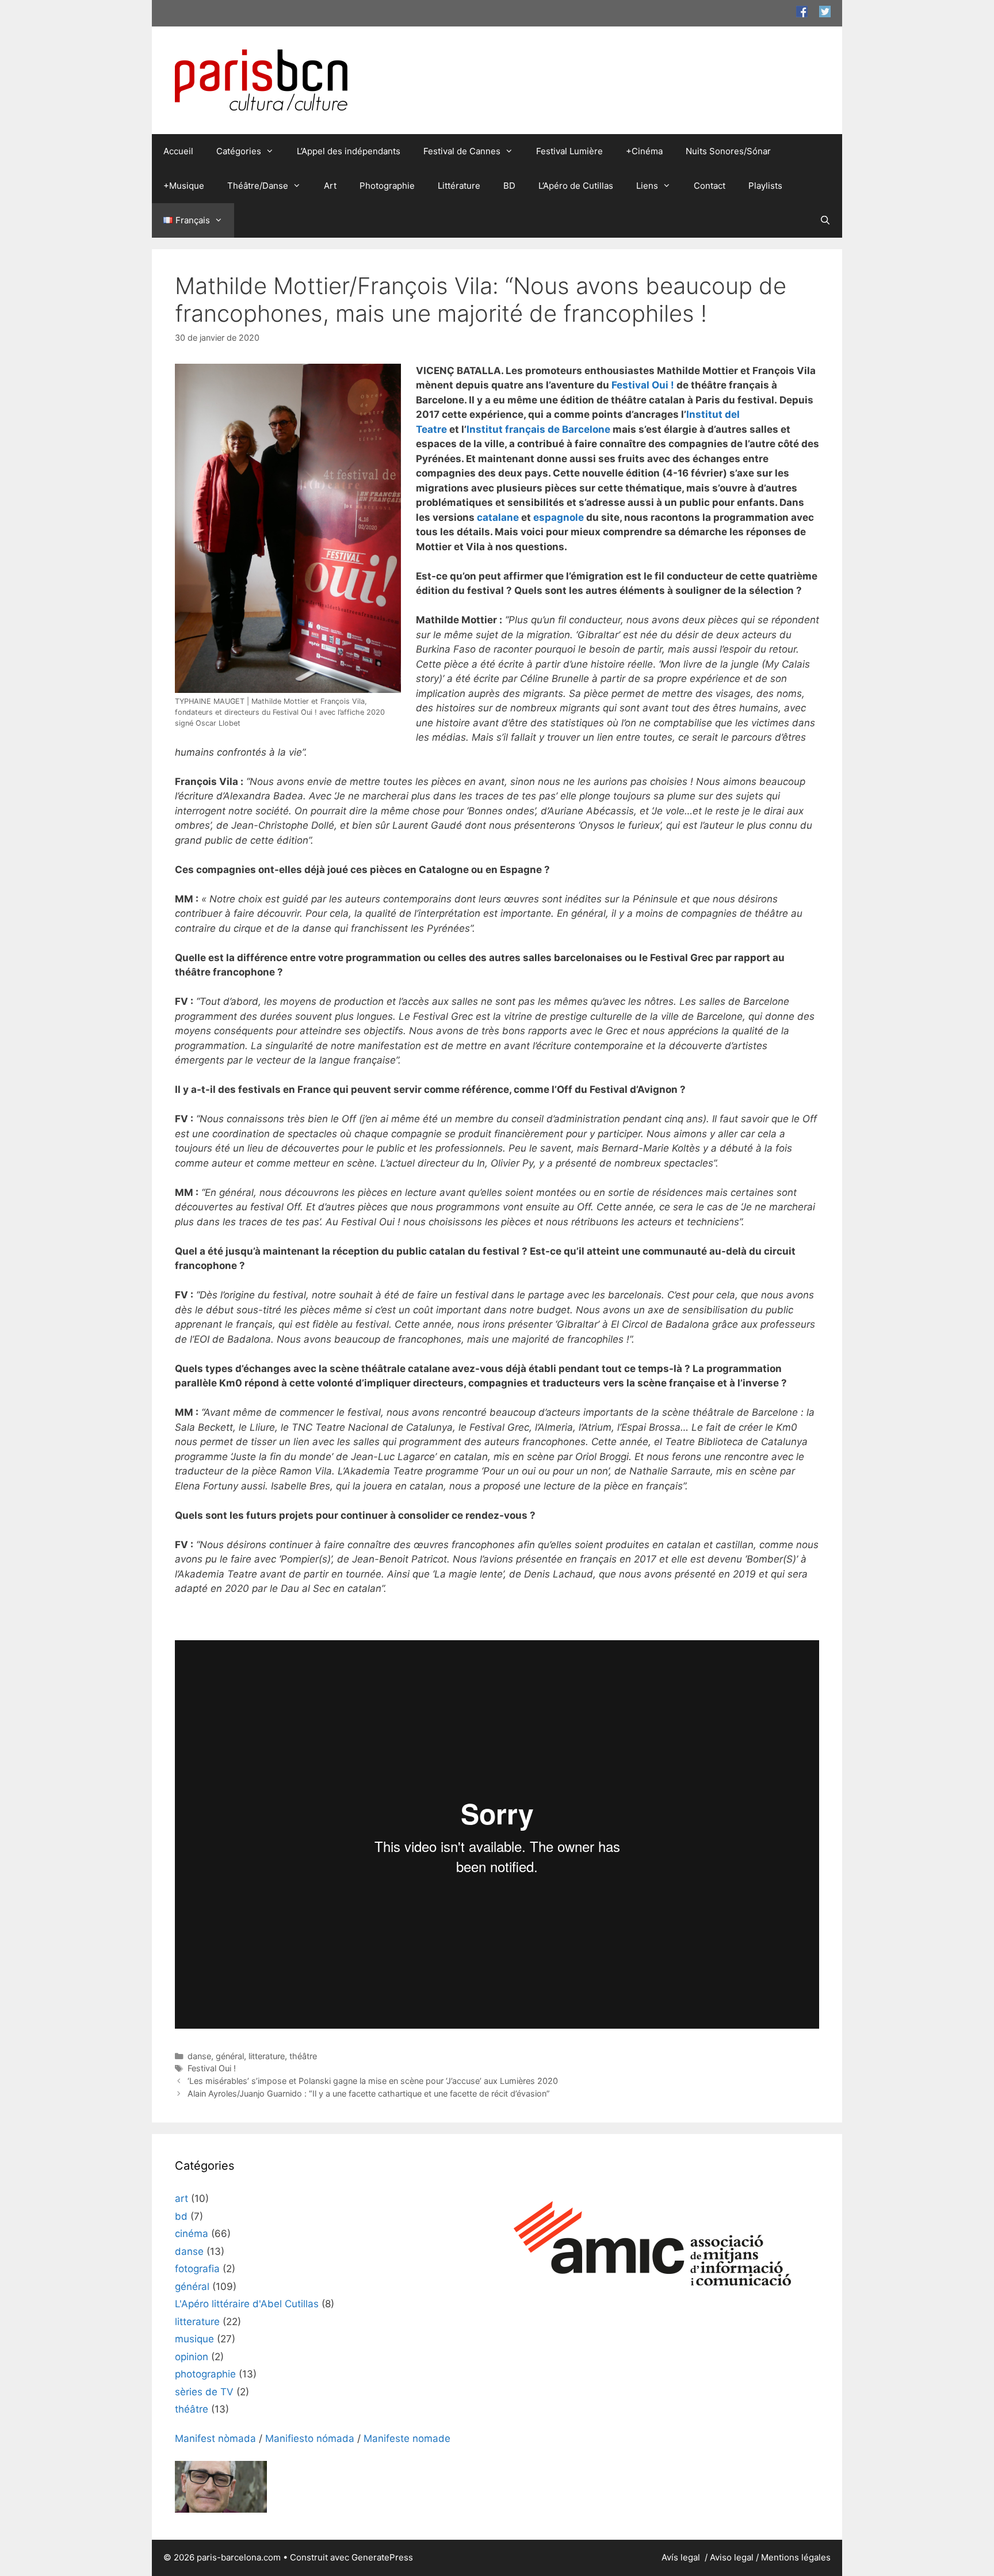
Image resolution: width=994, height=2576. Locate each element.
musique (194, 2339)
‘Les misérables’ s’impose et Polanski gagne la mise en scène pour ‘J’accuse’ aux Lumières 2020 (373, 2081)
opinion (192, 2357)
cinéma (192, 2234)
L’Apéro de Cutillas (576, 186)
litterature (267, 2056)
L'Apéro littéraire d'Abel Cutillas (247, 2304)
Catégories (239, 151)
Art (330, 186)
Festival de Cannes (462, 151)
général (230, 2056)
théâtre (303, 2056)
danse (199, 2056)
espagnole (559, 517)
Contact (710, 186)
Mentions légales (796, 2557)
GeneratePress (382, 2557)
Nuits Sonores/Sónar (728, 151)
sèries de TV (204, 2392)
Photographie (387, 186)
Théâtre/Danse (258, 186)
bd (181, 2216)
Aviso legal (732, 2557)
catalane (498, 517)
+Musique (184, 186)
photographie (205, 2374)
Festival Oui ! (643, 385)
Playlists (765, 186)
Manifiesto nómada (310, 2438)
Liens (647, 186)
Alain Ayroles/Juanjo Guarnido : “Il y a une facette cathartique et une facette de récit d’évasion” (369, 2093)
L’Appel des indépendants (349, 151)
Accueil (178, 151)
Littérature (459, 186)
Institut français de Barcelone (538, 429)
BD (509, 186)
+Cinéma (644, 151)
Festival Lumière (569, 151)
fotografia (197, 2269)
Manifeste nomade (407, 2438)
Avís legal (682, 2557)
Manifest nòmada (215, 2438)
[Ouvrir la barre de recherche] (825, 220)
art (181, 2198)
